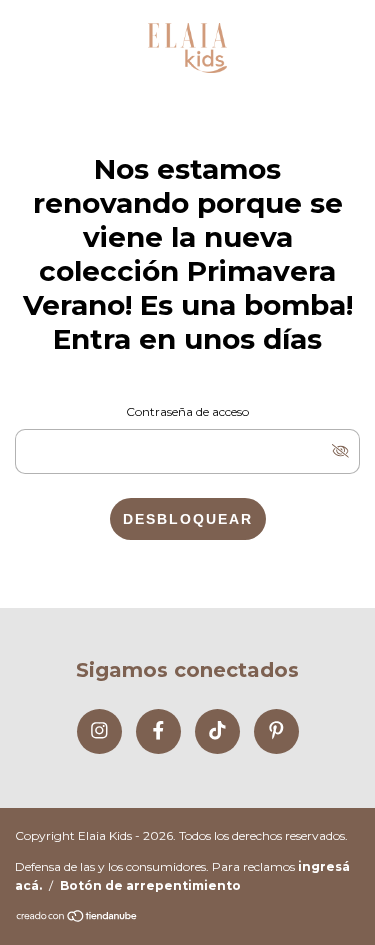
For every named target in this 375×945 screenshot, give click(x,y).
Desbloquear (188, 519)
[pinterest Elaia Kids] (276, 731)
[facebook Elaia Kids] (158, 731)
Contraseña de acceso (187, 411)
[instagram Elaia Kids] (99, 731)
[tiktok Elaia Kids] (217, 731)
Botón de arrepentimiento (150, 885)
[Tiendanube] (77, 917)
